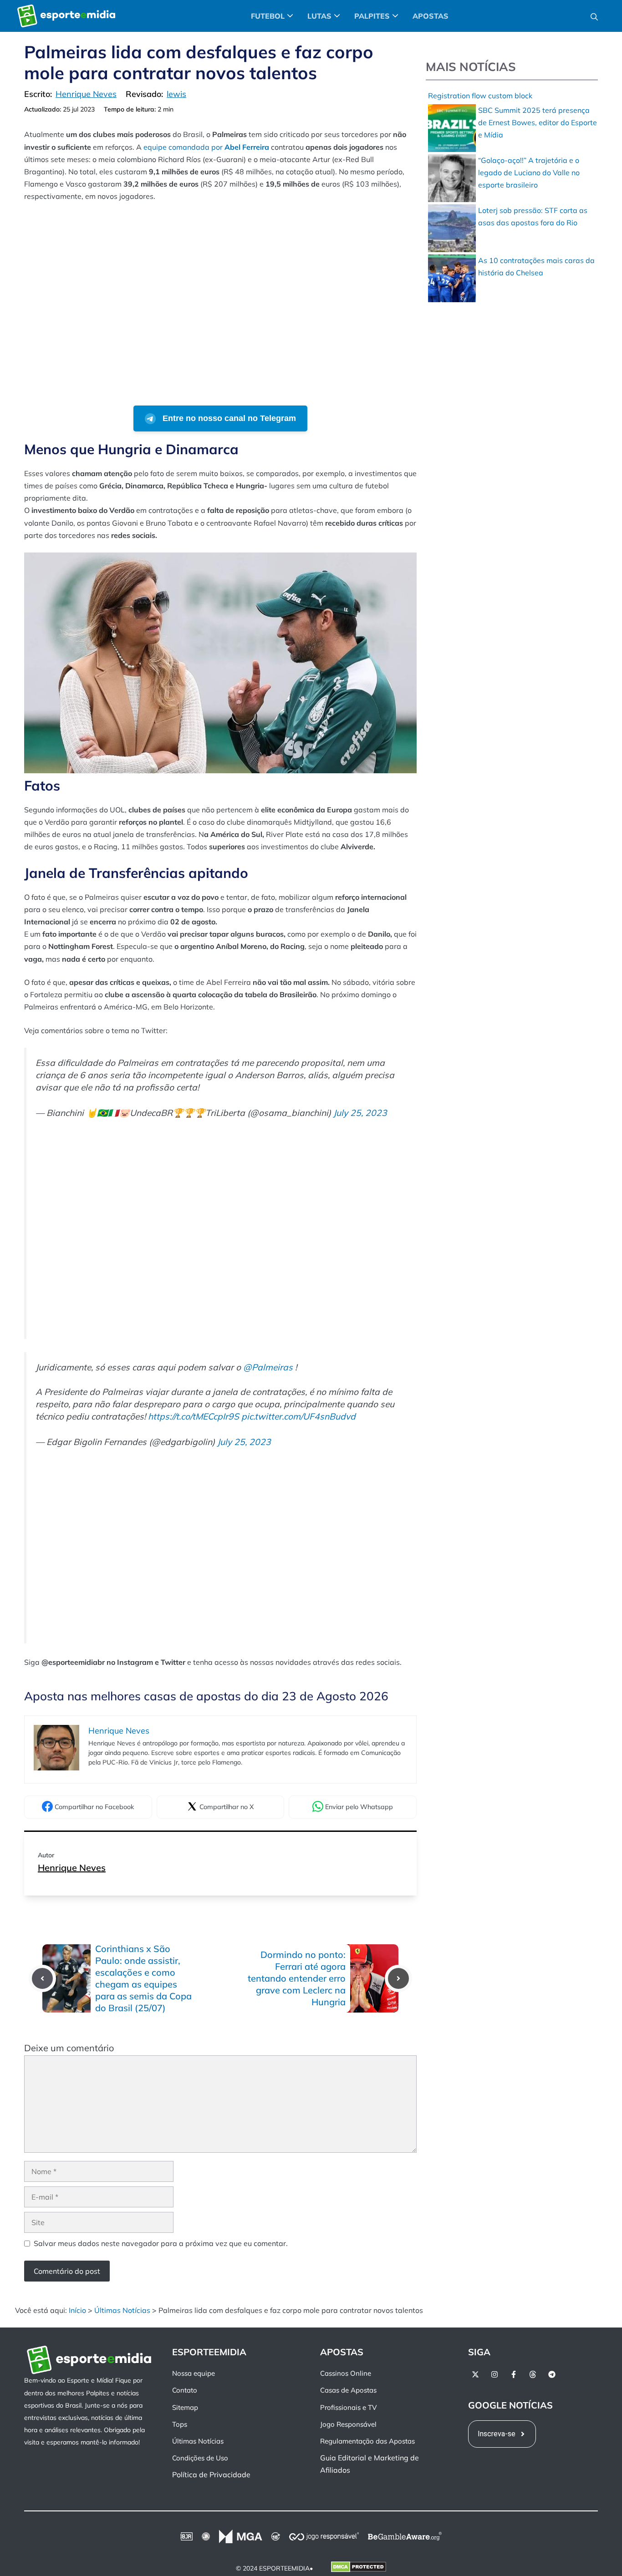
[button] (594, 16)
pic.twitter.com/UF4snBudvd (298, 1416)
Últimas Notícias (122, 2310)
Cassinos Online (346, 2373)
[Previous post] (42, 1978)
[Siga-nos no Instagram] (495, 2374)
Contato (185, 2391)
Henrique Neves (72, 1868)
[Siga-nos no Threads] (533, 2374)
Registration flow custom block (480, 96)
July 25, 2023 (360, 1113)
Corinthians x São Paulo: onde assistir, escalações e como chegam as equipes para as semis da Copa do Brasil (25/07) (143, 1978)
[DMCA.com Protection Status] (359, 2569)
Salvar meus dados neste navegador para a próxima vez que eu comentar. (161, 2243)
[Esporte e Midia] (66, 16)
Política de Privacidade (211, 2475)
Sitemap (185, 2407)
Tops (180, 2424)
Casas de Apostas (348, 2391)
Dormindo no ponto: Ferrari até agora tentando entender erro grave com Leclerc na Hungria (297, 1978)
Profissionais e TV (348, 2407)
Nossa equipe (194, 2373)
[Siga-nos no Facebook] (514, 2374)
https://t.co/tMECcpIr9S (194, 1416)
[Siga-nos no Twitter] (475, 2374)
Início (77, 2310)
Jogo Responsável (348, 2424)
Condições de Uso (200, 2458)
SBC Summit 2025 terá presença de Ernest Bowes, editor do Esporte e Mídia (538, 122)
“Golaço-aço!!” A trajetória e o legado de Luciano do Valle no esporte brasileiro (529, 172)
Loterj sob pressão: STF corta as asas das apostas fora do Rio (533, 216)
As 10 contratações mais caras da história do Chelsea (536, 266)
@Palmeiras (268, 1367)
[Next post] (398, 1978)
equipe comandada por (206, 147)
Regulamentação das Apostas (367, 2441)
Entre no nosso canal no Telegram (228, 418)
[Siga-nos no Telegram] (552, 2374)
